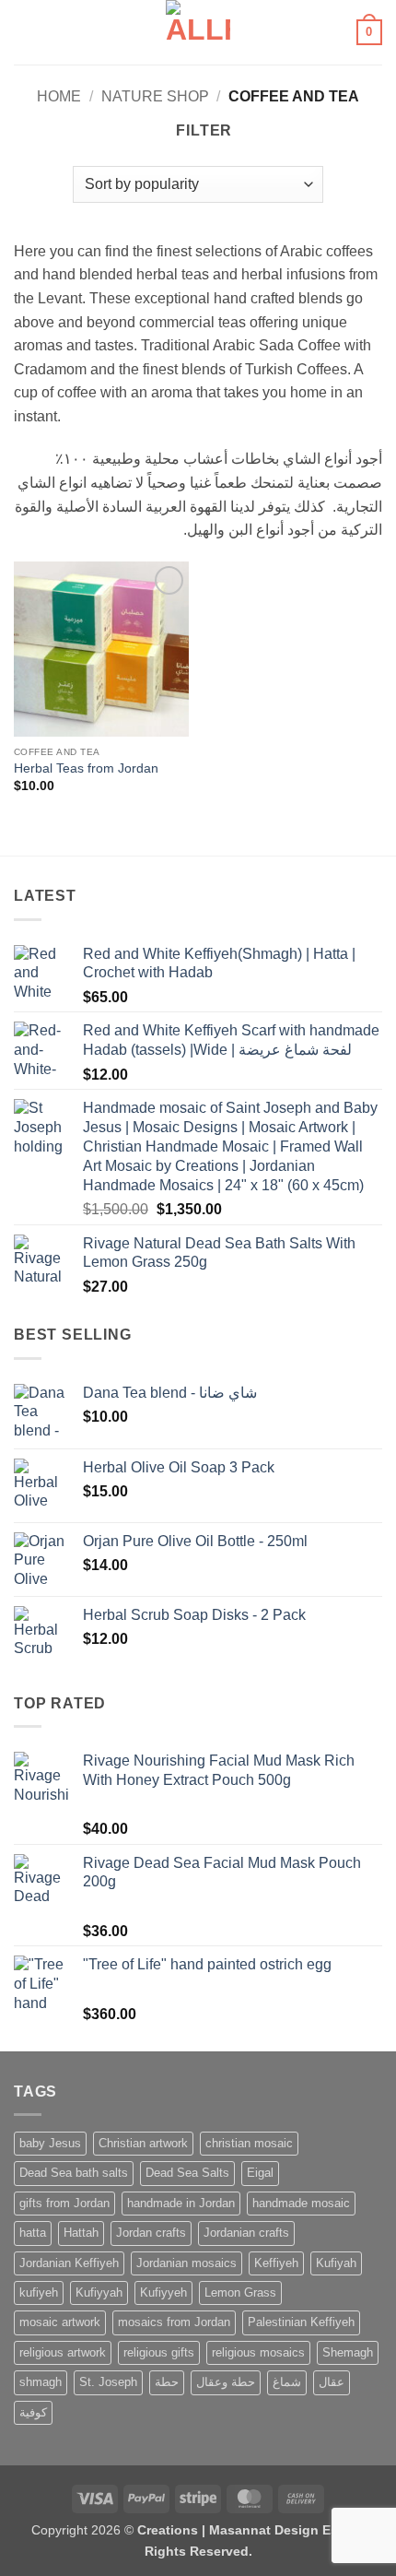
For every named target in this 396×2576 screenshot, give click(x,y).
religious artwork (63, 2352)
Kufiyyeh (163, 2292)
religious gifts (159, 2352)
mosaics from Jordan (174, 2322)
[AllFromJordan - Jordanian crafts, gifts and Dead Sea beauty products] (198, 32)
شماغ (287, 2382)
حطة (167, 2382)
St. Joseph (108, 2382)
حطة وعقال (226, 2382)
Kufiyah (336, 2263)
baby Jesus (50, 2143)
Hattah (81, 2233)
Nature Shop (155, 96)
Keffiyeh (276, 2263)
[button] (25, 32)
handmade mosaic (301, 2203)
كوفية (33, 2412)
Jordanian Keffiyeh (69, 2263)
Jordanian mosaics (186, 2263)
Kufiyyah (99, 2292)
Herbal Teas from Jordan (86, 768)
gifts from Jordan (64, 2203)
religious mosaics (258, 2352)
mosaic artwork (60, 2322)
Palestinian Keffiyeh (301, 2322)
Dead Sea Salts (187, 2173)
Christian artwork (143, 2143)
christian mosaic (249, 2143)
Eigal (260, 2173)
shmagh (41, 2382)
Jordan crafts (151, 2233)
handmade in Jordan (181, 2203)
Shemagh (348, 2352)
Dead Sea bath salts (74, 2173)
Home (59, 96)
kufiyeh (39, 2292)
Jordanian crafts (246, 2233)
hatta (33, 2233)
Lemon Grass (240, 2292)
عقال (332, 2382)
